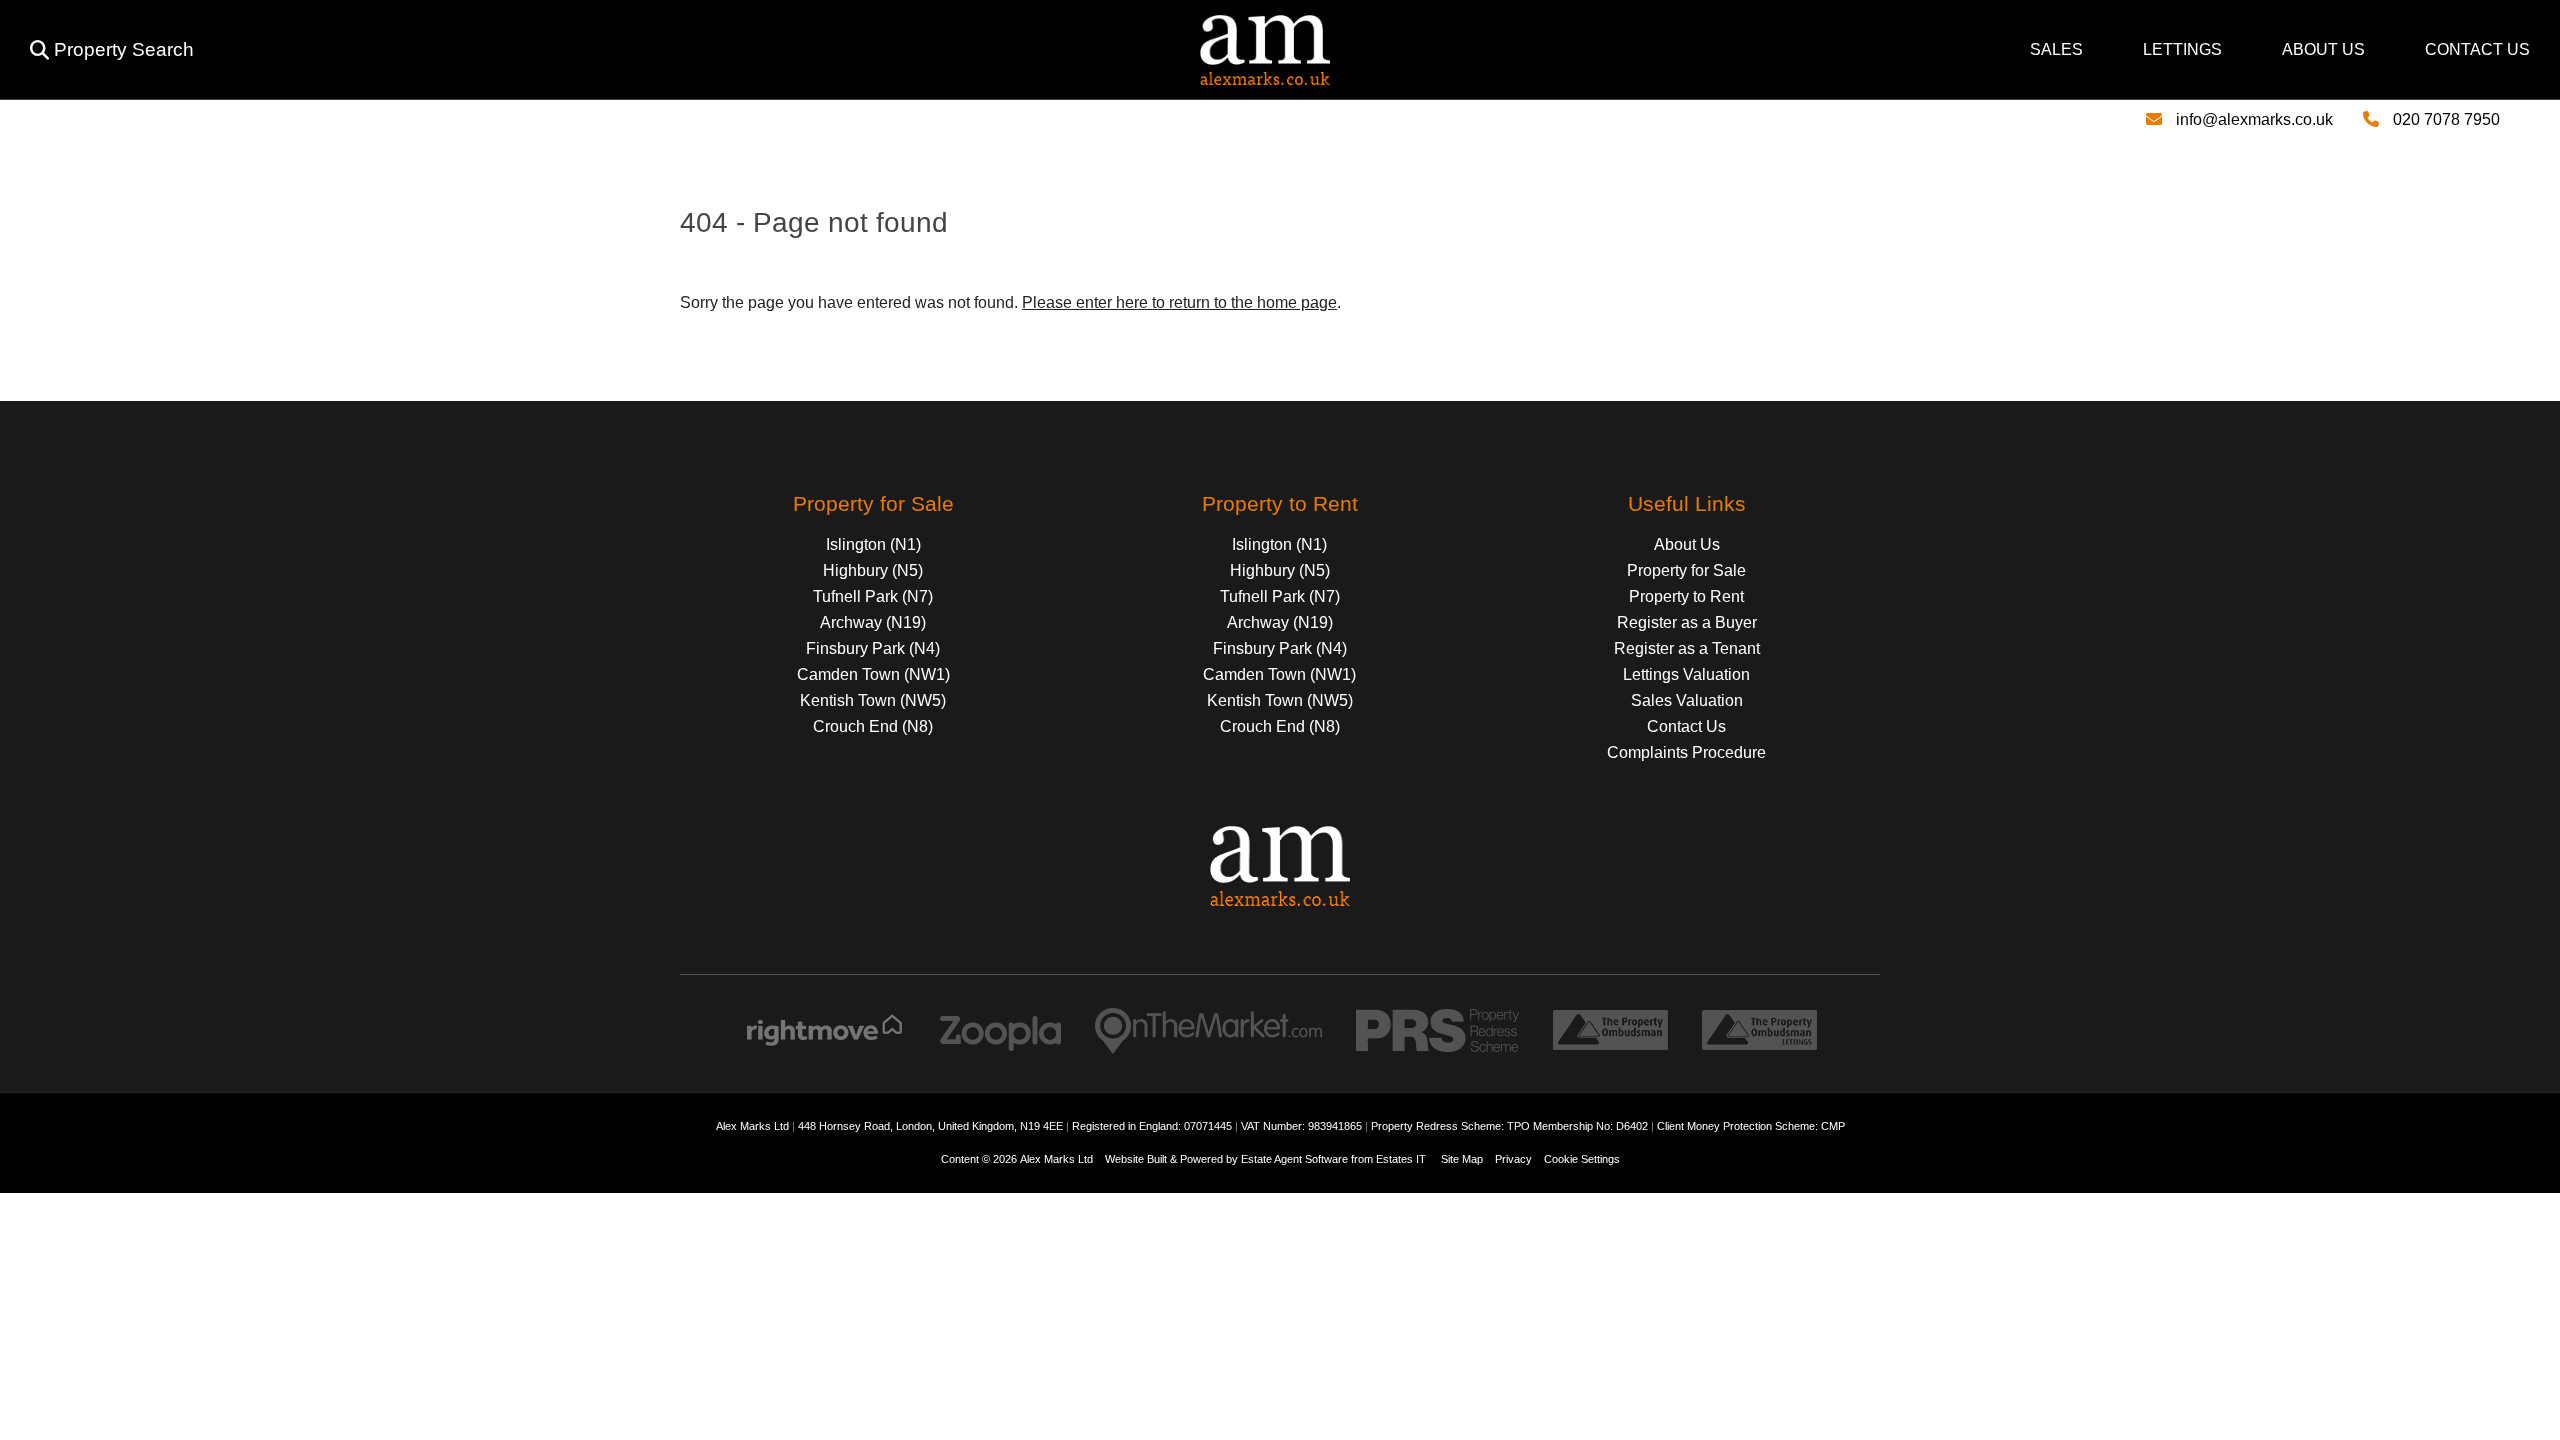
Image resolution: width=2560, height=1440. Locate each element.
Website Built (1136, 1159)
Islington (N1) (873, 544)
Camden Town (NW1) (873, 674)
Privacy (1513, 1159)
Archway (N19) (873, 622)
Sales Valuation (1687, 700)
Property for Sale (1686, 570)
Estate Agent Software (1294, 1159)
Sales (2056, 49)
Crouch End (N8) (873, 726)
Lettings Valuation (1686, 674)
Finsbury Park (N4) (873, 648)
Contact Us (2477, 49)
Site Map (1462, 1159)
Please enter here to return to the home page (1179, 302)
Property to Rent (1686, 596)
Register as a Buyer (1687, 622)
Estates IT (1401, 1159)
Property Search (124, 49)
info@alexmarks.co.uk (2254, 119)
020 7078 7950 (2446, 119)
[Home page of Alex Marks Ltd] (770, 79)
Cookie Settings (1582, 1159)
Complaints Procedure (1686, 752)
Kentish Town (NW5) (873, 700)
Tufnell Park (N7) (873, 596)
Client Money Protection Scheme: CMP (1751, 1126)
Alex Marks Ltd (1056, 1159)
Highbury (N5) (873, 570)
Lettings (2182, 49)
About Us (2323, 49)
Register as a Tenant (1687, 648)
